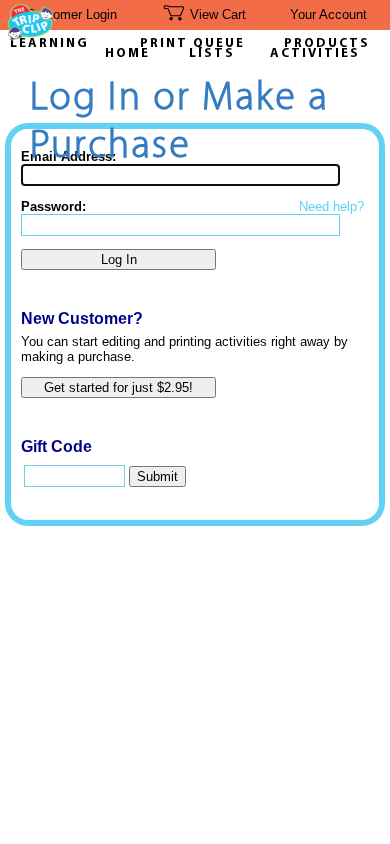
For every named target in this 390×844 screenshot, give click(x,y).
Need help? (331, 206)
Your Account (328, 14)
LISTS (212, 53)
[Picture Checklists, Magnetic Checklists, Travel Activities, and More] (32, 35)
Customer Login (71, 14)
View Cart (218, 14)
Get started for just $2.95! (118, 387)
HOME (127, 53)
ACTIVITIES (315, 53)
